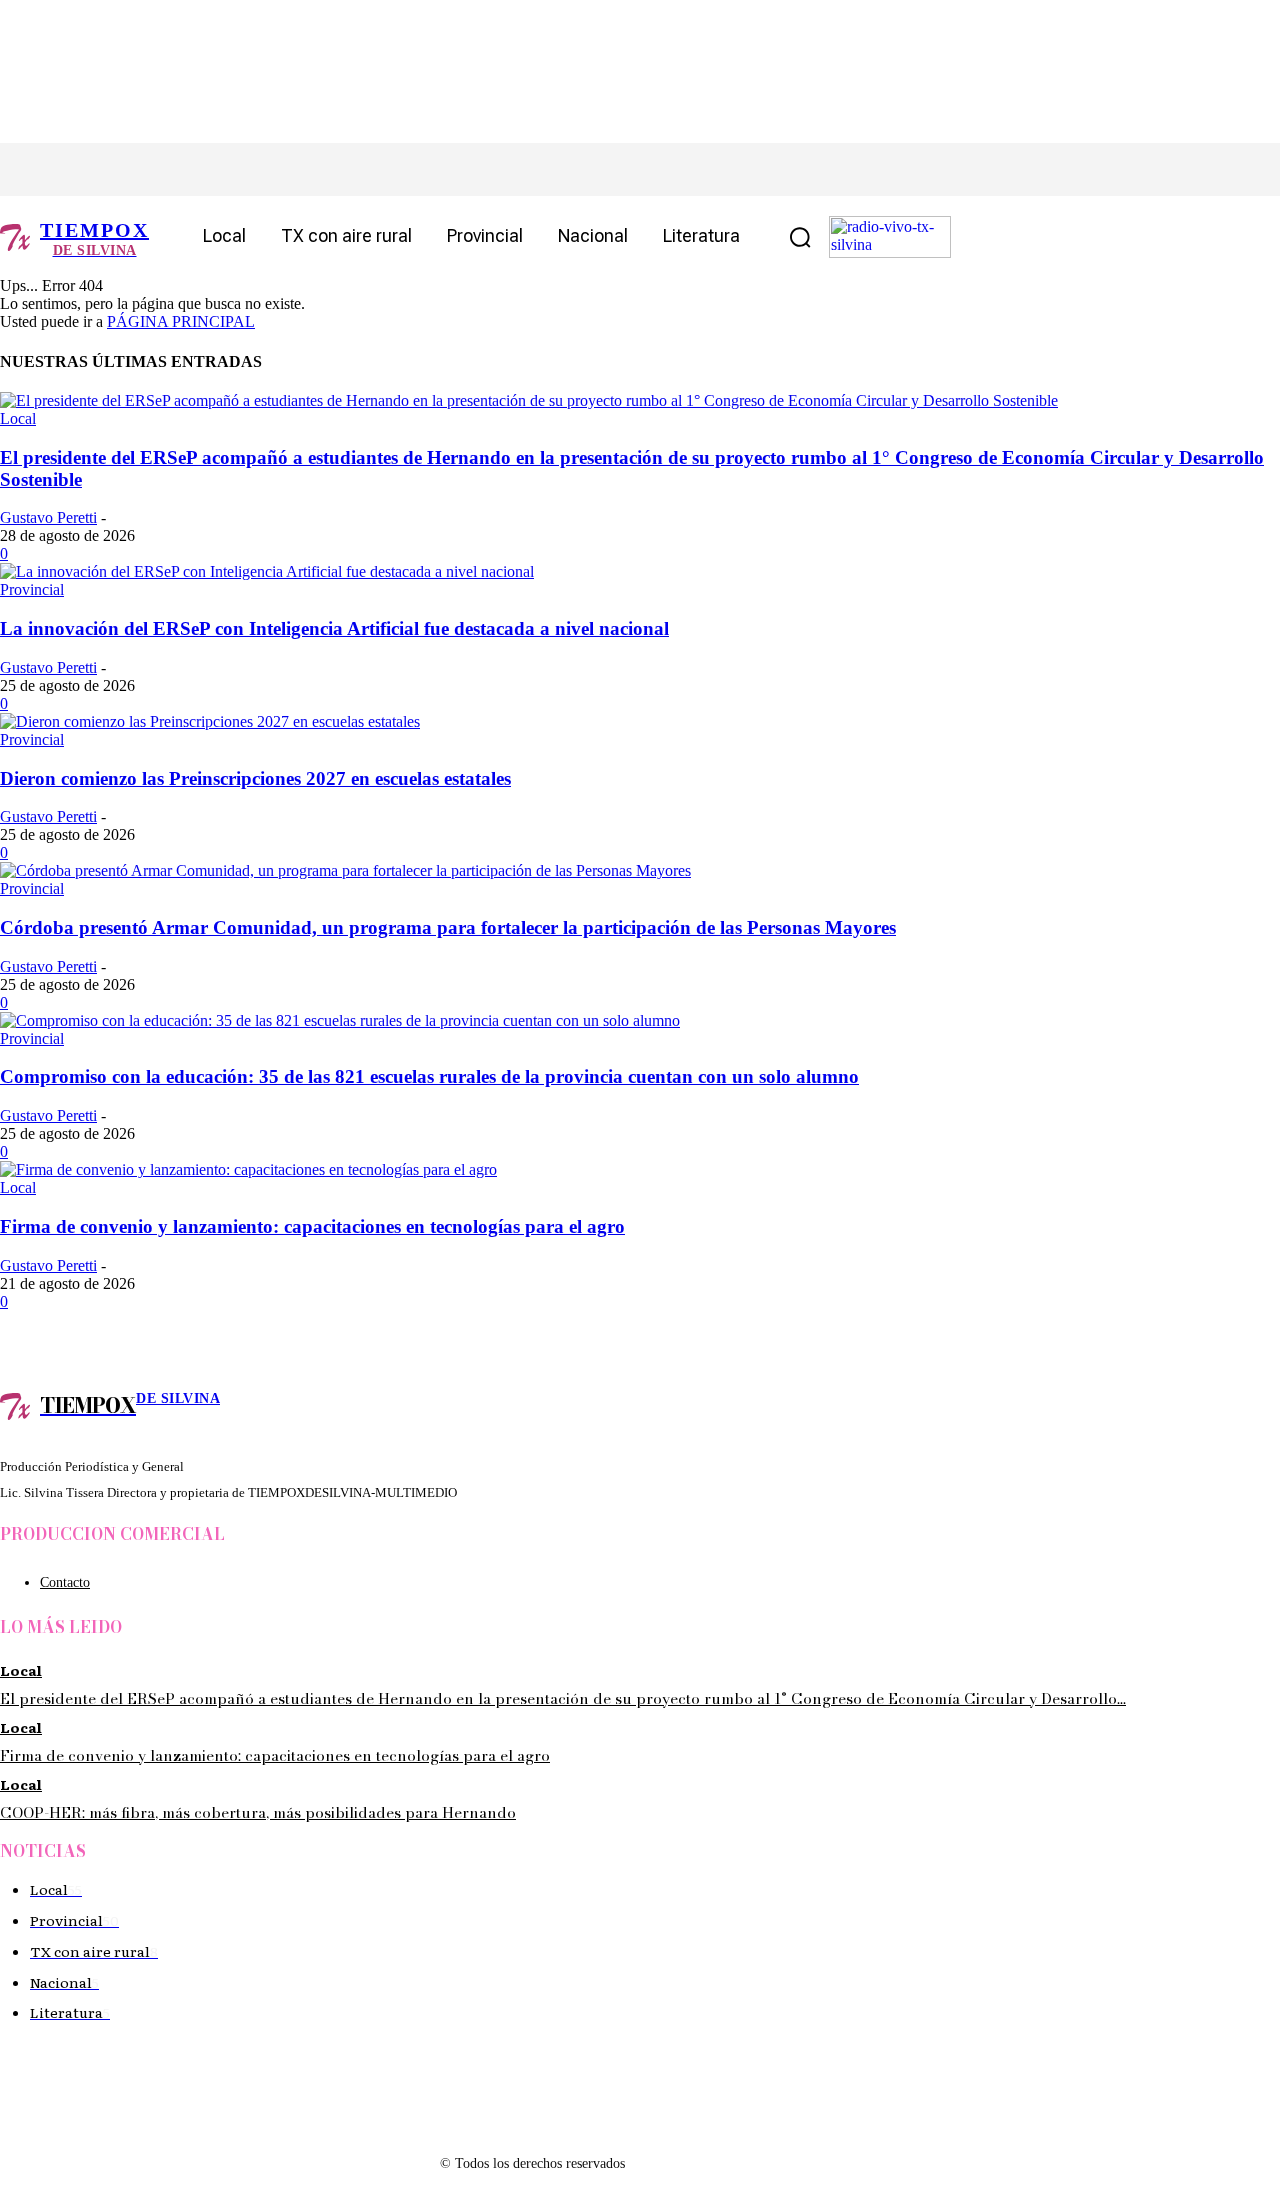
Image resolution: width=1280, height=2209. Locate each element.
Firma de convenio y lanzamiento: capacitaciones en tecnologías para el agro (312, 1226)
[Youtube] (237, 169)
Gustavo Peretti (48, 517)
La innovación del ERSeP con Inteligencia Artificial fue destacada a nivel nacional (334, 628)
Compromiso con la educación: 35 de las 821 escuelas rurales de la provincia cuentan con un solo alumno (429, 1076)
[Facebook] (57, 169)
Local (18, 418)
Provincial (32, 589)
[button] (800, 237)
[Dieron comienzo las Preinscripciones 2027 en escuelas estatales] (210, 721)
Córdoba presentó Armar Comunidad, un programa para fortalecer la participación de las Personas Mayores (448, 927)
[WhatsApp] (192, 169)
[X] (147, 169)
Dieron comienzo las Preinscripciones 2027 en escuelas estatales (255, 778)
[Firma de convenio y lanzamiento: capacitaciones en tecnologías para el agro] (248, 1169)
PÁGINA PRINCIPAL (181, 321)
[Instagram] (102, 169)
